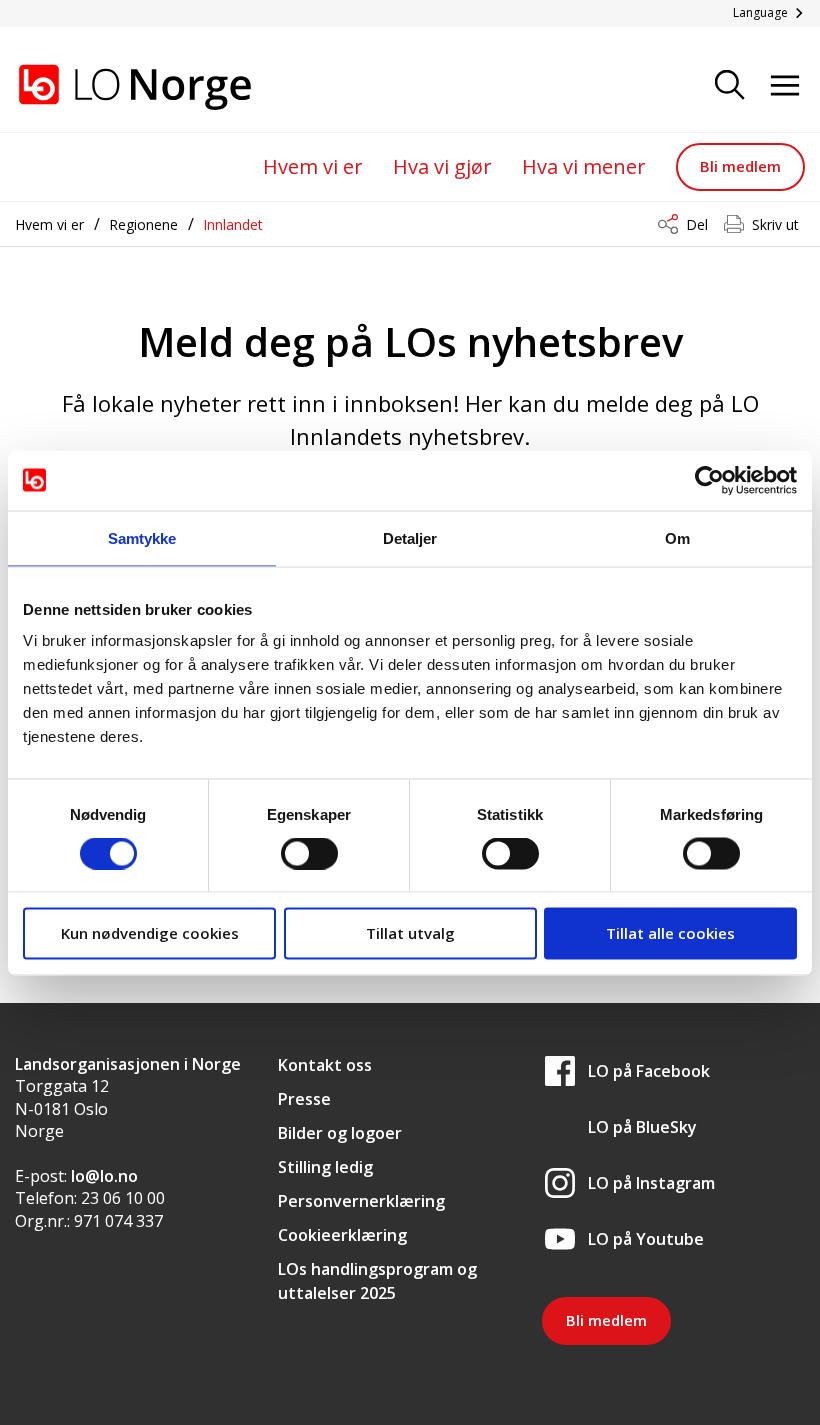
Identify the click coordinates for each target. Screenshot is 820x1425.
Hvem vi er (313, 166)
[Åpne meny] (785, 86)
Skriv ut (775, 224)
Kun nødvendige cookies (150, 933)
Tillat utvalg (410, 933)
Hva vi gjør (442, 166)
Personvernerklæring (361, 1201)
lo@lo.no (104, 1176)
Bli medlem (740, 166)
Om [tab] (677, 537)
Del (697, 224)
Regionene (143, 224)
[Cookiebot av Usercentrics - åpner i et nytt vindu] (709, 480)
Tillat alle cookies (670, 933)
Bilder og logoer (340, 1133)
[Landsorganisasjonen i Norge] (115, 87)
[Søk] (730, 86)
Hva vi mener (584, 166)
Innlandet (233, 224)
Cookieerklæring (342, 1235)
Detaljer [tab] (410, 537)
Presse (304, 1099)
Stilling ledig (325, 1167)
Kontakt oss (325, 1065)
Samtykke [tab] (142, 537)
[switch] (309, 853)
